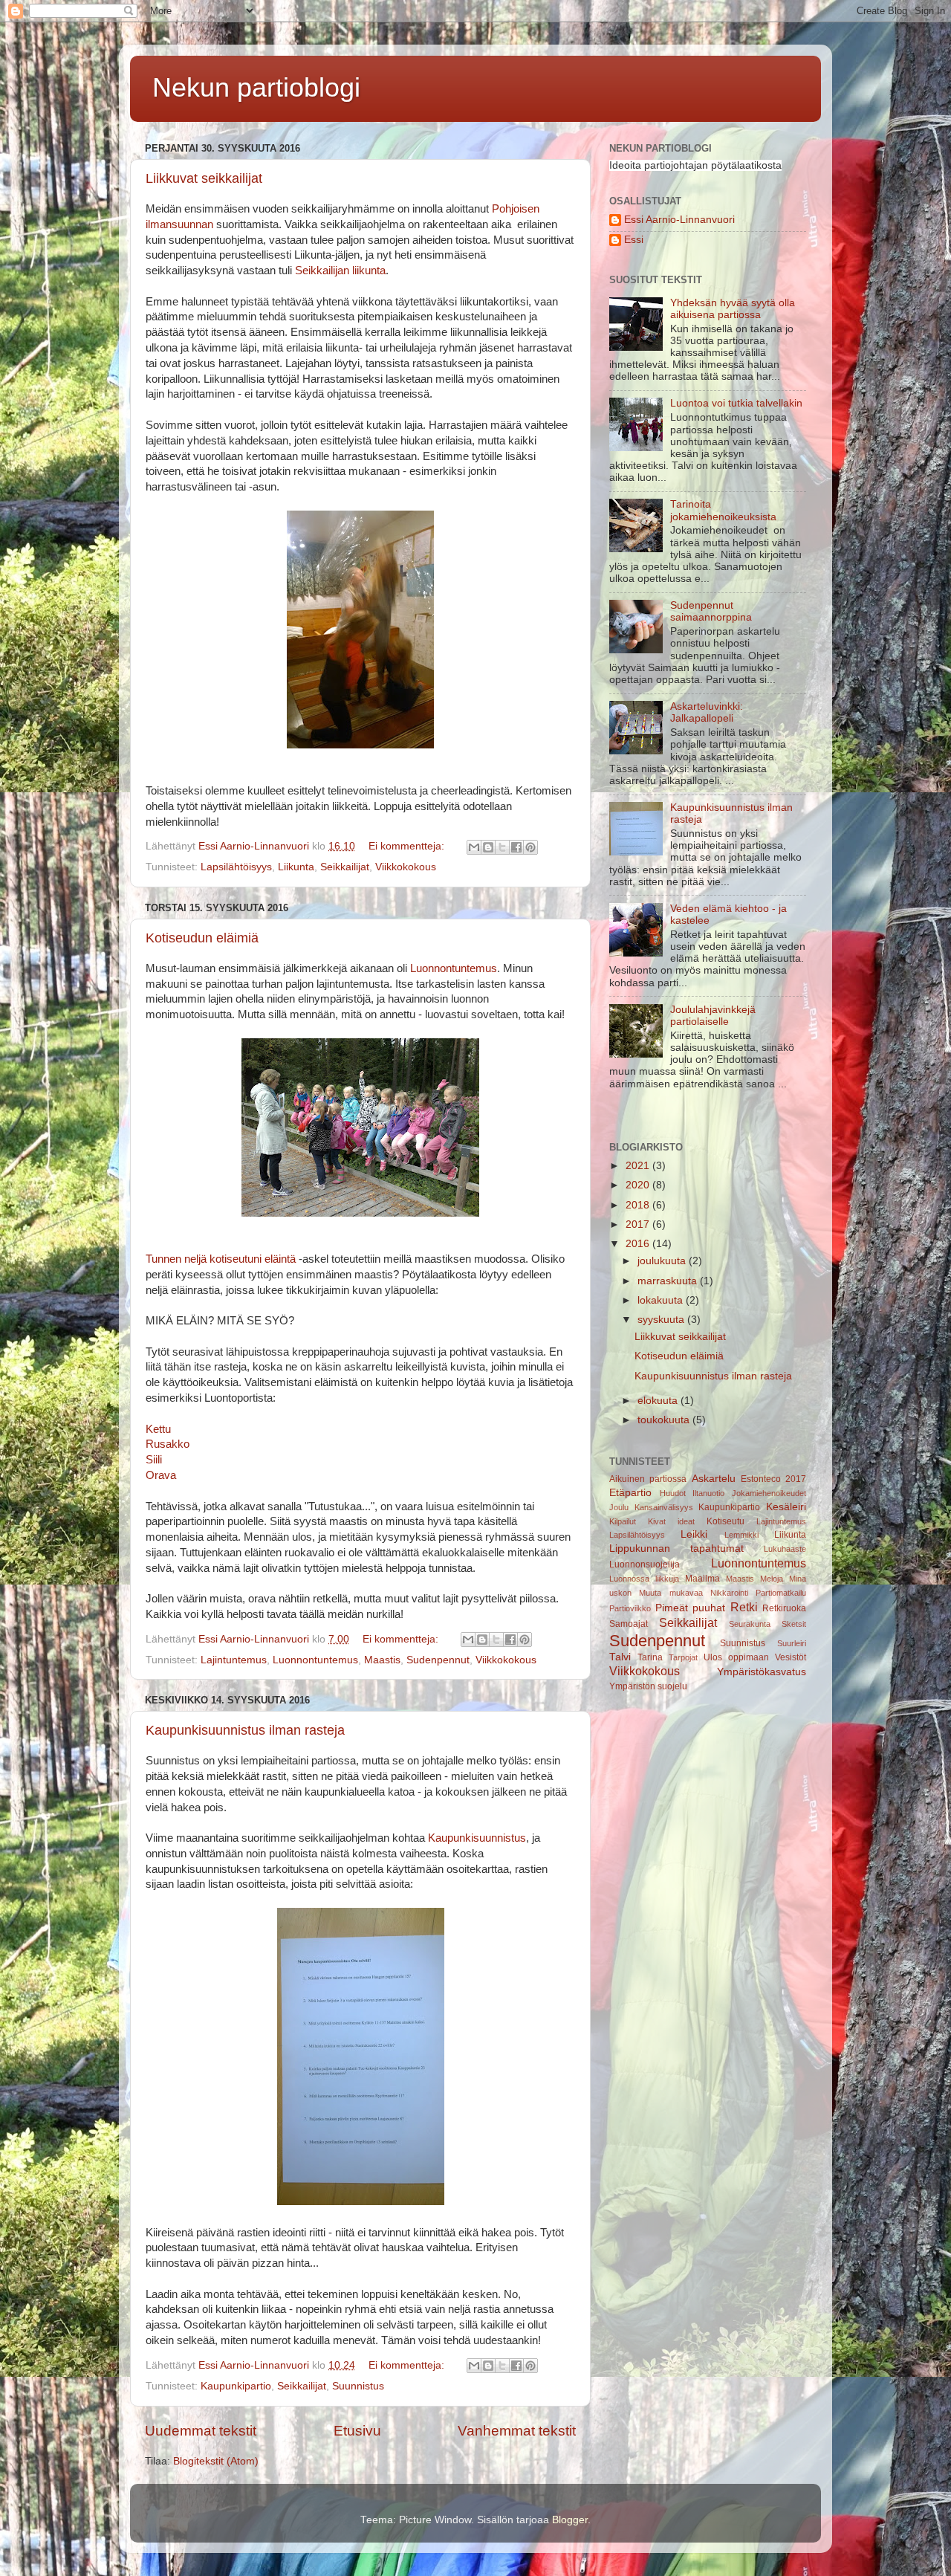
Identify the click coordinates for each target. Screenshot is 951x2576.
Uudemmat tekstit (201, 2431)
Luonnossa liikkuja (644, 1579)
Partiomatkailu (781, 1593)
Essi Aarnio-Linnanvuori (679, 220)
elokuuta (659, 1401)
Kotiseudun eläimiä (202, 938)
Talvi (620, 1657)
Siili (154, 1460)
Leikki (694, 1534)
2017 (639, 1224)
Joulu (619, 1507)
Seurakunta (750, 1624)
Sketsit (794, 1624)
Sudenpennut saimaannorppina (711, 611)
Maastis (382, 1660)
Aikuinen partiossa (648, 1479)
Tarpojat (683, 1657)
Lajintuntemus (234, 1660)
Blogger (570, 2520)
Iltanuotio (708, 1493)
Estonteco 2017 (773, 1479)
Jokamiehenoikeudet (769, 1493)
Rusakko (168, 1444)
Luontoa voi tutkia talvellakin (736, 403)
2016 (639, 1244)
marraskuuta (669, 1281)
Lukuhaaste (785, 1549)
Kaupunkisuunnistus (477, 1838)
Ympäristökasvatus (762, 1672)
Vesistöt (791, 1657)
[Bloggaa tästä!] (488, 847)
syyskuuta (662, 1320)
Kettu (158, 1429)
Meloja (772, 1579)
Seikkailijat (345, 867)
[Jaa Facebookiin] (516, 847)
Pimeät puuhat (691, 1608)
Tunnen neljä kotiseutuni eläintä (221, 1259)
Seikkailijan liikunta (340, 271)
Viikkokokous (406, 867)
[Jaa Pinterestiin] (530, 847)
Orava (161, 1475)
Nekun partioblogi (256, 87)
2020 (639, 1185)
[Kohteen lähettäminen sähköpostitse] (474, 847)
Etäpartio (630, 1493)
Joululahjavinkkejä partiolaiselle (713, 1016)
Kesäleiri (786, 1507)
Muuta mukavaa (671, 1593)
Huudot (673, 1493)
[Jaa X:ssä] (502, 847)
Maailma (702, 1579)
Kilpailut (623, 1521)
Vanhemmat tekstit (517, 2431)
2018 (639, 1205)
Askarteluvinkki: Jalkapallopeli (707, 712)
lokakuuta (662, 1300)
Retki (744, 1607)
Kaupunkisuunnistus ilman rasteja (245, 1730)
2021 (639, 1166)
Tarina (650, 1657)
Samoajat (629, 1624)
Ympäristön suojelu (648, 1686)
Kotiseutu (726, 1521)
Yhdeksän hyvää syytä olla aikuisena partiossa (733, 309)
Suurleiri (792, 1643)
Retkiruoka (784, 1608)
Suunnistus (358, 2386)
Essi (634, 240)
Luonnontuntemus (454, 968)
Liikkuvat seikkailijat (204, 178)
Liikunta (296, 867)
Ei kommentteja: (408, 846)
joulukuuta (663, 1261)
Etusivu (357, 2431)
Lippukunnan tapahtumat (676, 1548)
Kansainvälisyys (664, 1507)
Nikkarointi (729, 1593)
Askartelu (714, 1479)
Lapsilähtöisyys (236, 867)
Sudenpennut (438, 1660)
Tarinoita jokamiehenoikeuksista (723, 510)
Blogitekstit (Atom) (216, 2461)
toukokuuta (665, 1420)
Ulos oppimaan (736, 1657)
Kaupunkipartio (236, 2386)
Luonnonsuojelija (645, 1564)
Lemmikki (741, 1535)
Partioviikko (630, 1608)
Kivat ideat (671, 1521)
